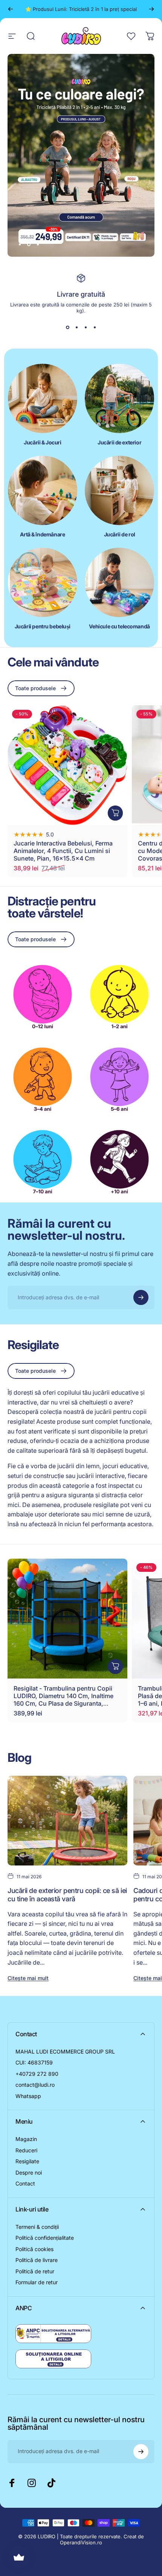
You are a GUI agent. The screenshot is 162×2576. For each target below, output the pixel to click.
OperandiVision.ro (81, 2536)
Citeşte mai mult (28, 1972)
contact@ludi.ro (35, 2079)
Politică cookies (34, 2243)
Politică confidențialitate (45, 2232)
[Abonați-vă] (141, 1291)
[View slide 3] (86, 321)
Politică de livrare (37, 2254)
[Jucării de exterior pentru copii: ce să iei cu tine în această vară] (67, 1815)
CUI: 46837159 (34, 2056)
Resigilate (27, 2155)
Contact (25, 2177)
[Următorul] (151, 9)
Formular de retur (37, 2276)
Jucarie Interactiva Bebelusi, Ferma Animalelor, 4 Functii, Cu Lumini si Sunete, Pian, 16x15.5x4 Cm (63, 845)
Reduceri (26, 2144)
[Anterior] (11, 9)
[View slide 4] (95, 321)
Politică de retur (35, 2265)
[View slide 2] (76, 321)
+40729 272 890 (37, 2068)
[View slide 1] (67, 321)
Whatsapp (28, 2090)
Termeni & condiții (37, 2221)
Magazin (26, 2133)
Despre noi (29, 2166)
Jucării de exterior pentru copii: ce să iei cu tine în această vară (67, 1889)
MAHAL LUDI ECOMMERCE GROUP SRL (65, 2045)
